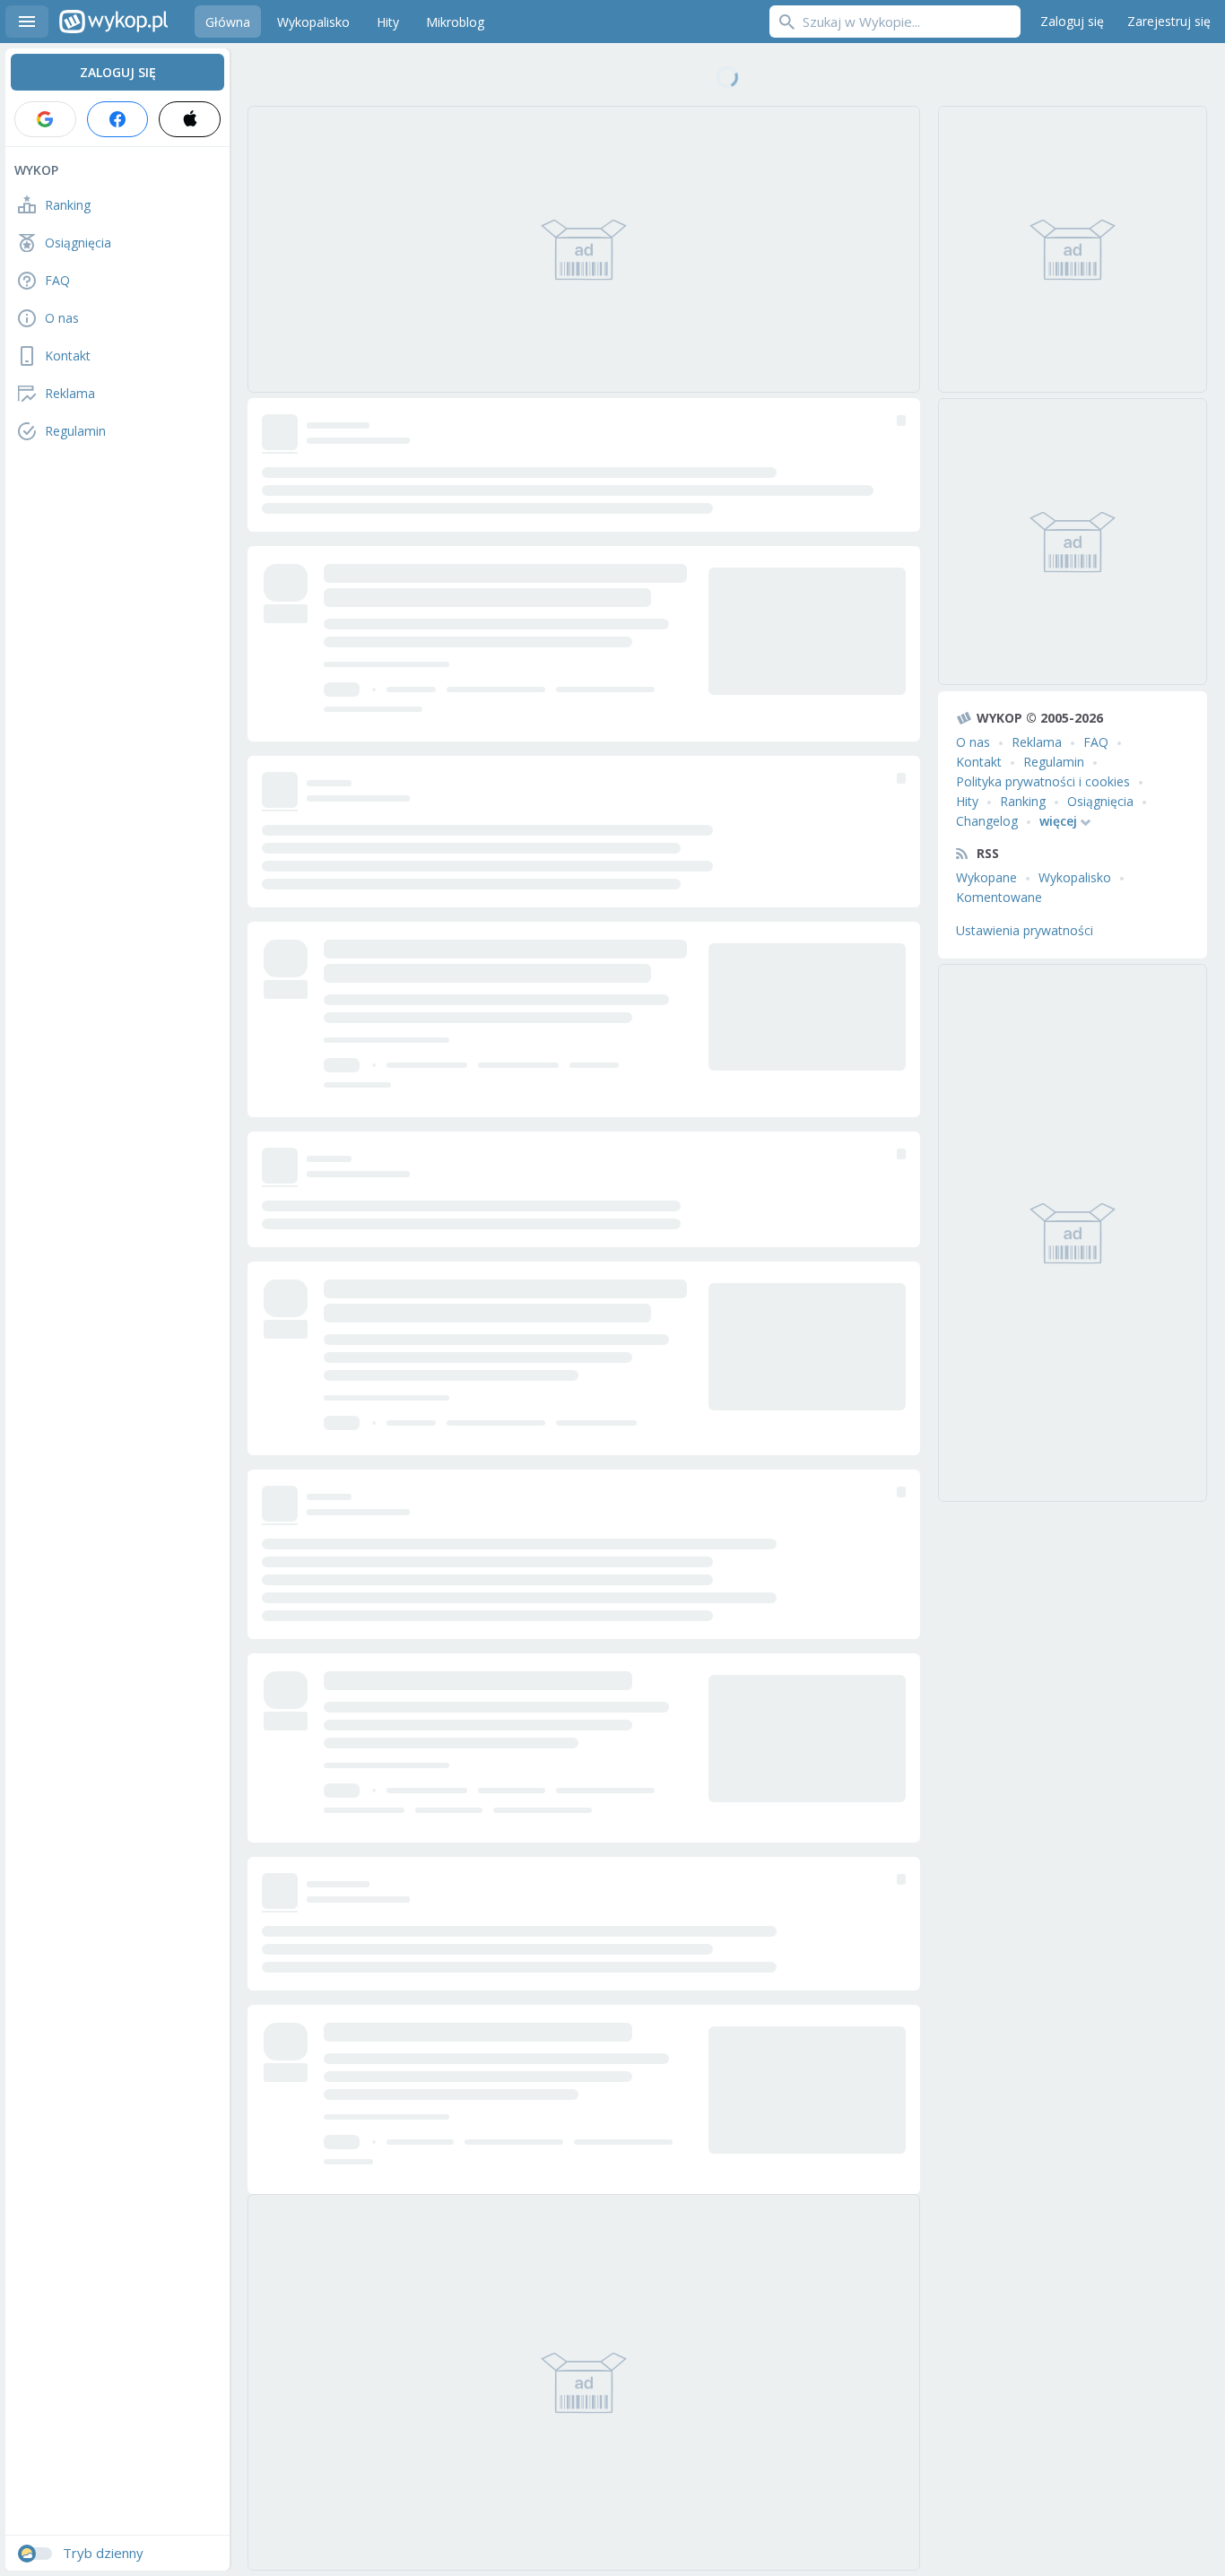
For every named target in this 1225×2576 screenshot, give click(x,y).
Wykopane (986, 877)
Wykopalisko (1075, 877)
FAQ (1096, 742)
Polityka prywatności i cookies (1043, 781)
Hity (967, 801)
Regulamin (1054, 762)
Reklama (1037, 742)
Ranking (1023, 801)
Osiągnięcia (1100, 801)
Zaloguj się (1072, 21)
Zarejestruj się (1169, 21)
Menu (27, 22)
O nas (973, 742)
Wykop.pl (113, 22)
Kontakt (979, 762)
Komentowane (999, 897)
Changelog (987, 821)
